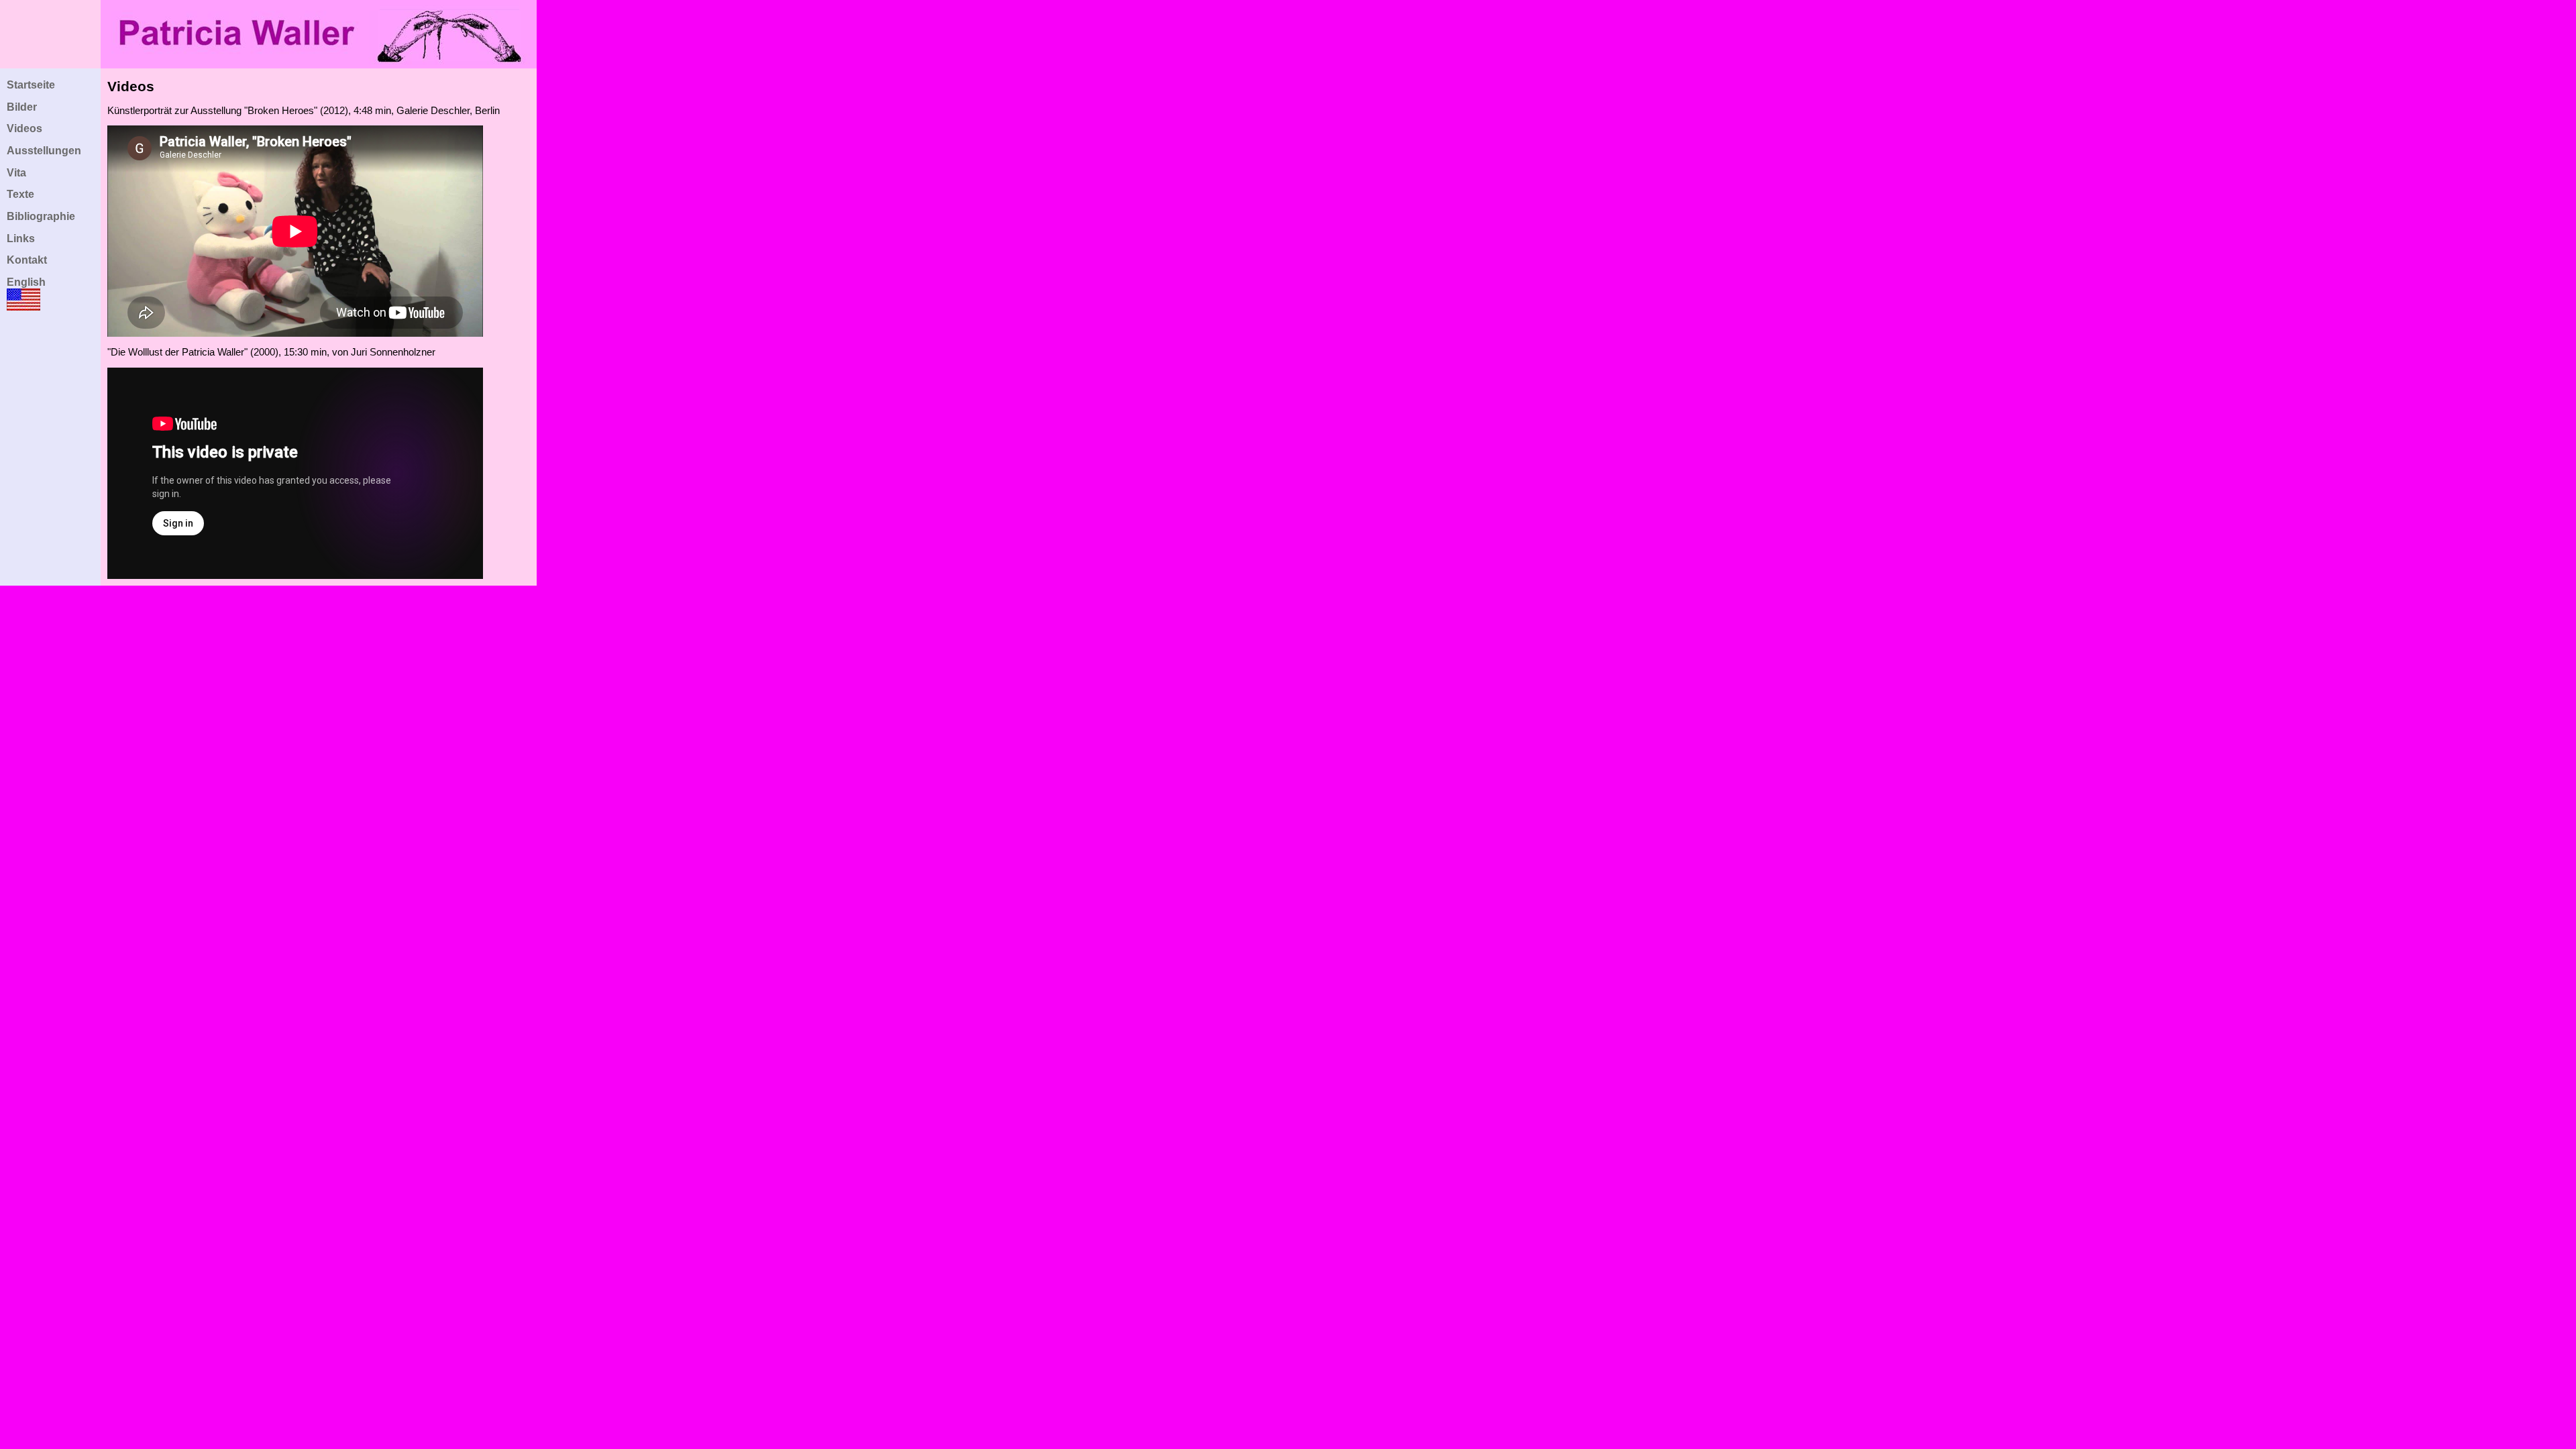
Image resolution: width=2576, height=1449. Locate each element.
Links (21, 238)
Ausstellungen (44, 151)
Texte (20, 194)
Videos (24, 128)
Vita (16, 173)
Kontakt (27, 260)
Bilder (22, 107)
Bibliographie (41, 216)
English (26, 282)
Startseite (31, 85)
